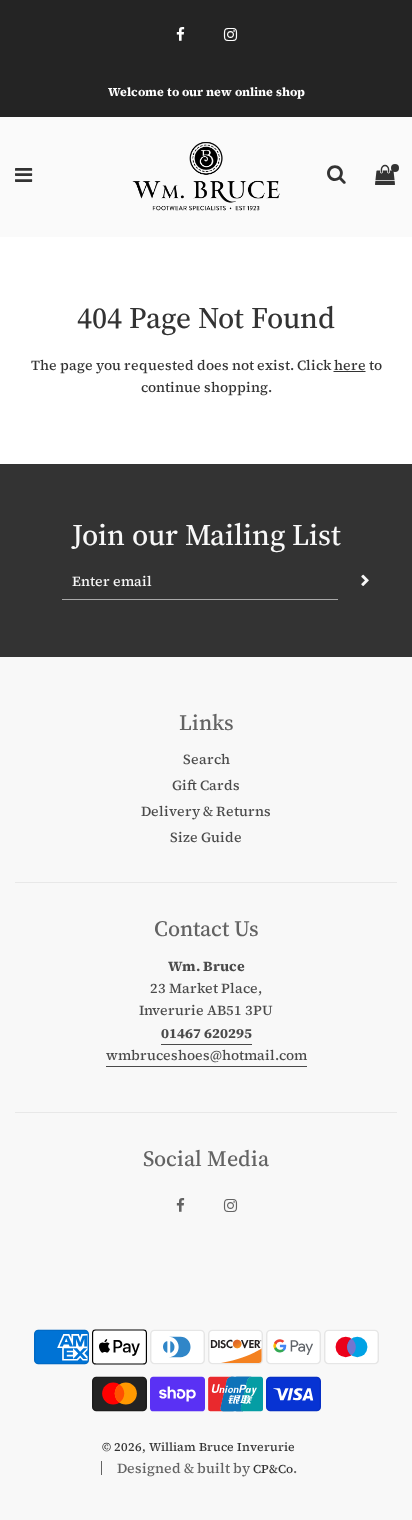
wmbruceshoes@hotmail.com (206, 1055)
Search (206, 759)
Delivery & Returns (206, 811)
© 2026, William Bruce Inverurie (198, 1447)
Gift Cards (206, 785)
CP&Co (273, 1469)
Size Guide (206, 837)
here (350, 365)
